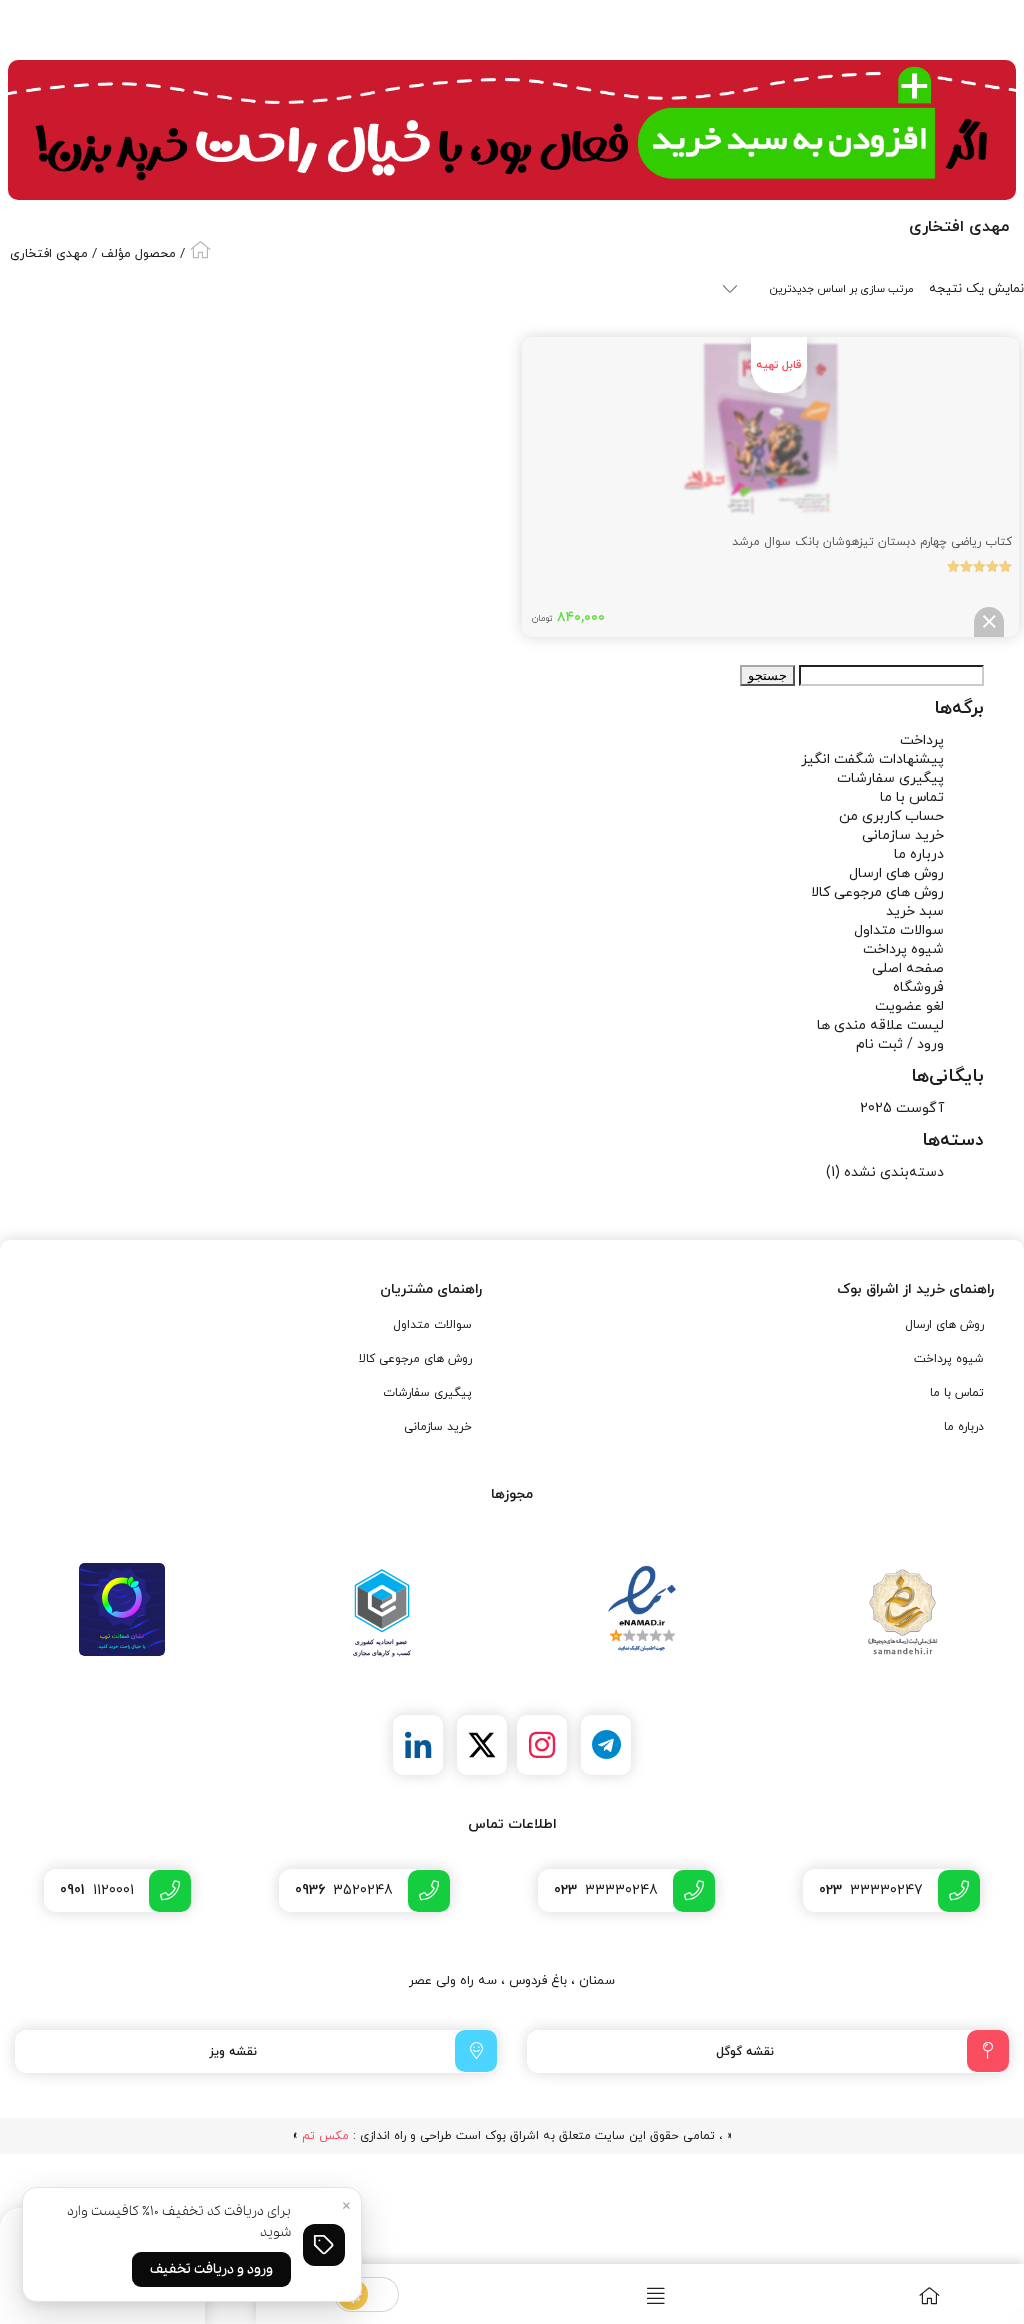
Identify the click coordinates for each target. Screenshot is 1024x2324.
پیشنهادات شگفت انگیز (872, 759)
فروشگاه (918, 987)
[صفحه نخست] (886, 2295)
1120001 (97, 1890)
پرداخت (922, 740)
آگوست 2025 (902, 1108)
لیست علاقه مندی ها (880, 1025)
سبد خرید (915, 911)
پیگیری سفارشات (890, 778)
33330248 (606, 1890)
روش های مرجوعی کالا (877, 892)
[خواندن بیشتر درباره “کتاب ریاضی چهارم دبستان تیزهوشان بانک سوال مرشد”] (989, 622)
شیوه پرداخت (903, 949)
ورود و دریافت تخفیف (211, 2269)
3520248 (344, 1890)
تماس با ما (912, 797)
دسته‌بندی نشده (894, 1172)
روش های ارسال (896, 873)
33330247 (871, 1890)
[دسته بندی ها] (613, 2295)
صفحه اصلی (908, 968)
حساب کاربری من (891, 816)
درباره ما (919, 854)
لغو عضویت (909, 1006)
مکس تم (325, 2136)
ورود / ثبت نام (900, 1044)
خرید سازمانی (903, 835)
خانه (200, 249)
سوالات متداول (899, 930)
